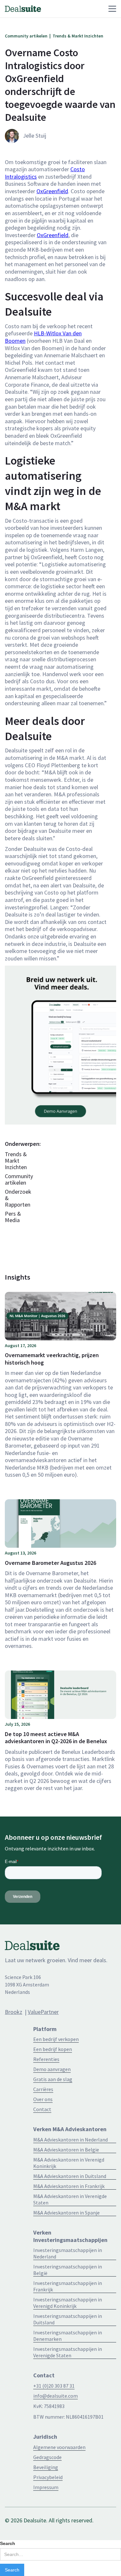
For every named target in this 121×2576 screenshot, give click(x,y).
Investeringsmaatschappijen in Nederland (68, 2253)
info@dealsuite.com (55, 2396)
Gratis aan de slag (53, 2079)
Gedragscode (47, 2457)
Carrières (43, 2089)
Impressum (46, 2487)
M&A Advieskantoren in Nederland (71, 2140)
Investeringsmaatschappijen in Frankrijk (68, 2286)
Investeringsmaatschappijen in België (68, 2270)
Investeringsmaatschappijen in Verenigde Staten (68, 2352)
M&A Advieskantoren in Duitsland (70, 2176)
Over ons (43, 2099)
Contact (42, 2109)
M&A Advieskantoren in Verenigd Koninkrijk (69, 2163)
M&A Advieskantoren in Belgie (66, 2150)
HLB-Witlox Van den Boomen (43, 337)
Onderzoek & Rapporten (18, 1198)
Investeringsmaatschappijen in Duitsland (68, 2319)
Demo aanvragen (52, 2069)
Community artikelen (19, 1179)
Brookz (14, 2012)
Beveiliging (46, 2467)
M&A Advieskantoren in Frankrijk (69, 2186)
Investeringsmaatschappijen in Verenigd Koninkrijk (68, 2303)
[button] (78, 9)
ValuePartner (43, 2012)
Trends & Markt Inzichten (16, 1161)
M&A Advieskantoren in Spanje (66, 2213)
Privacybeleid (48, 2477)
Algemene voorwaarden (59, 2447)
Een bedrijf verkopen (56, 2039)
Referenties (46, 2059)
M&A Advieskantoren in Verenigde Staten (70, 2199)
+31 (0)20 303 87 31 (54, 2386)
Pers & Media (13, 1217)
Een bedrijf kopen (53, 2049)
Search (8, 2543)
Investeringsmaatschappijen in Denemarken (68, 2336)
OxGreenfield (52, 191)
